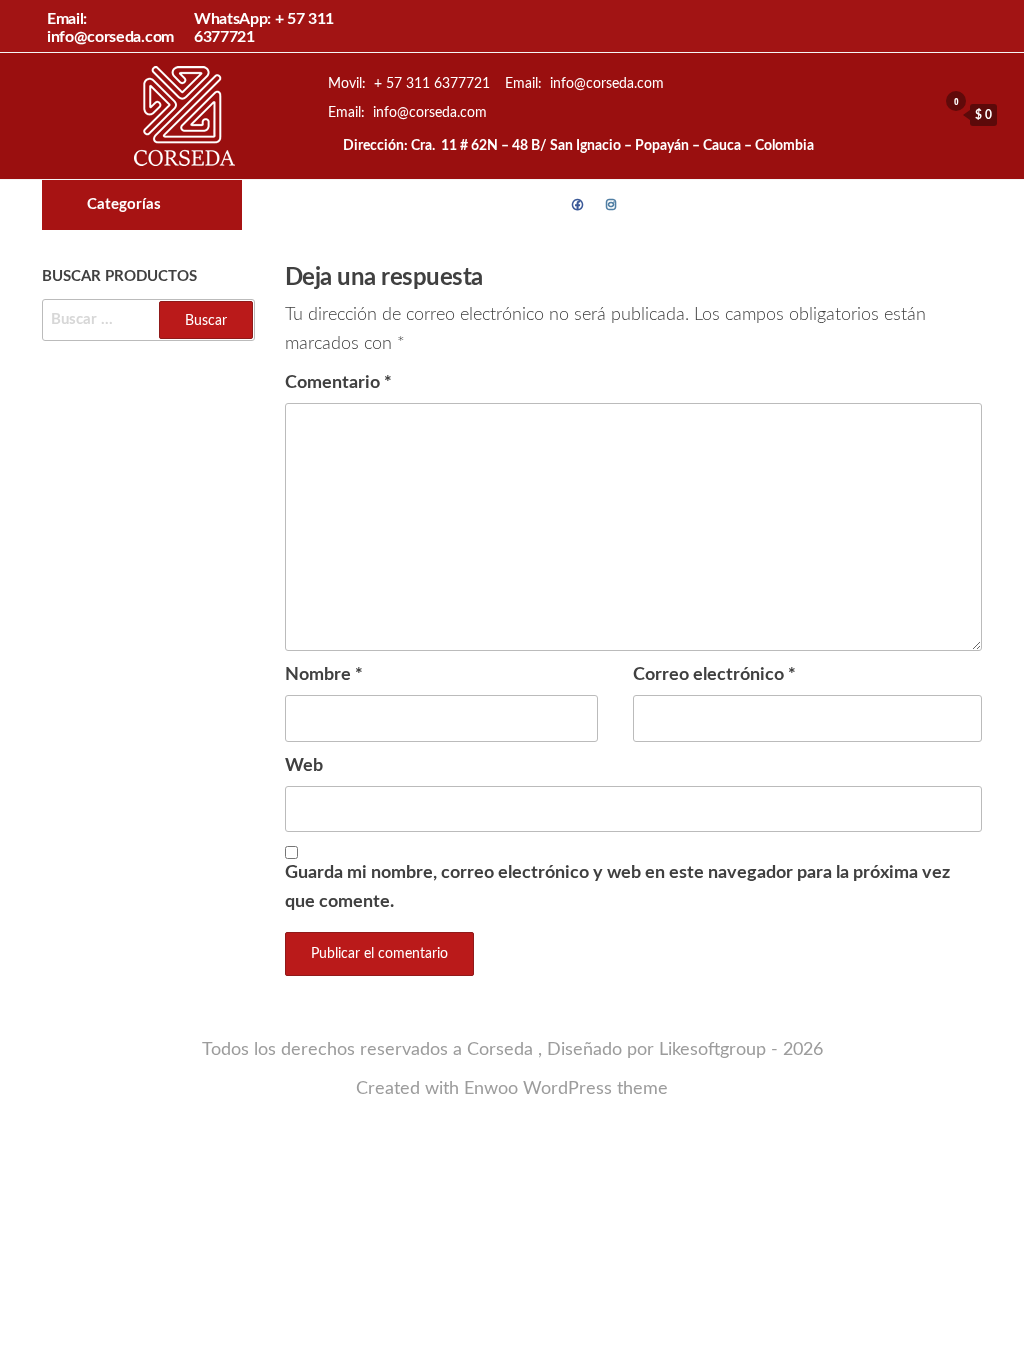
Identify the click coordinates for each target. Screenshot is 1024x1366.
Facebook (578, 205)
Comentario (338, 383)
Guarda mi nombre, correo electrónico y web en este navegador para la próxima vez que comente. (617, 887)
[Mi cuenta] (917, 114)
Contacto (646, 205)
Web (304, 766)
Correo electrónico (714, 675)
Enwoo (491, 1089)
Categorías (124, 204)
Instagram (612, 205)
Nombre (324, 675)
